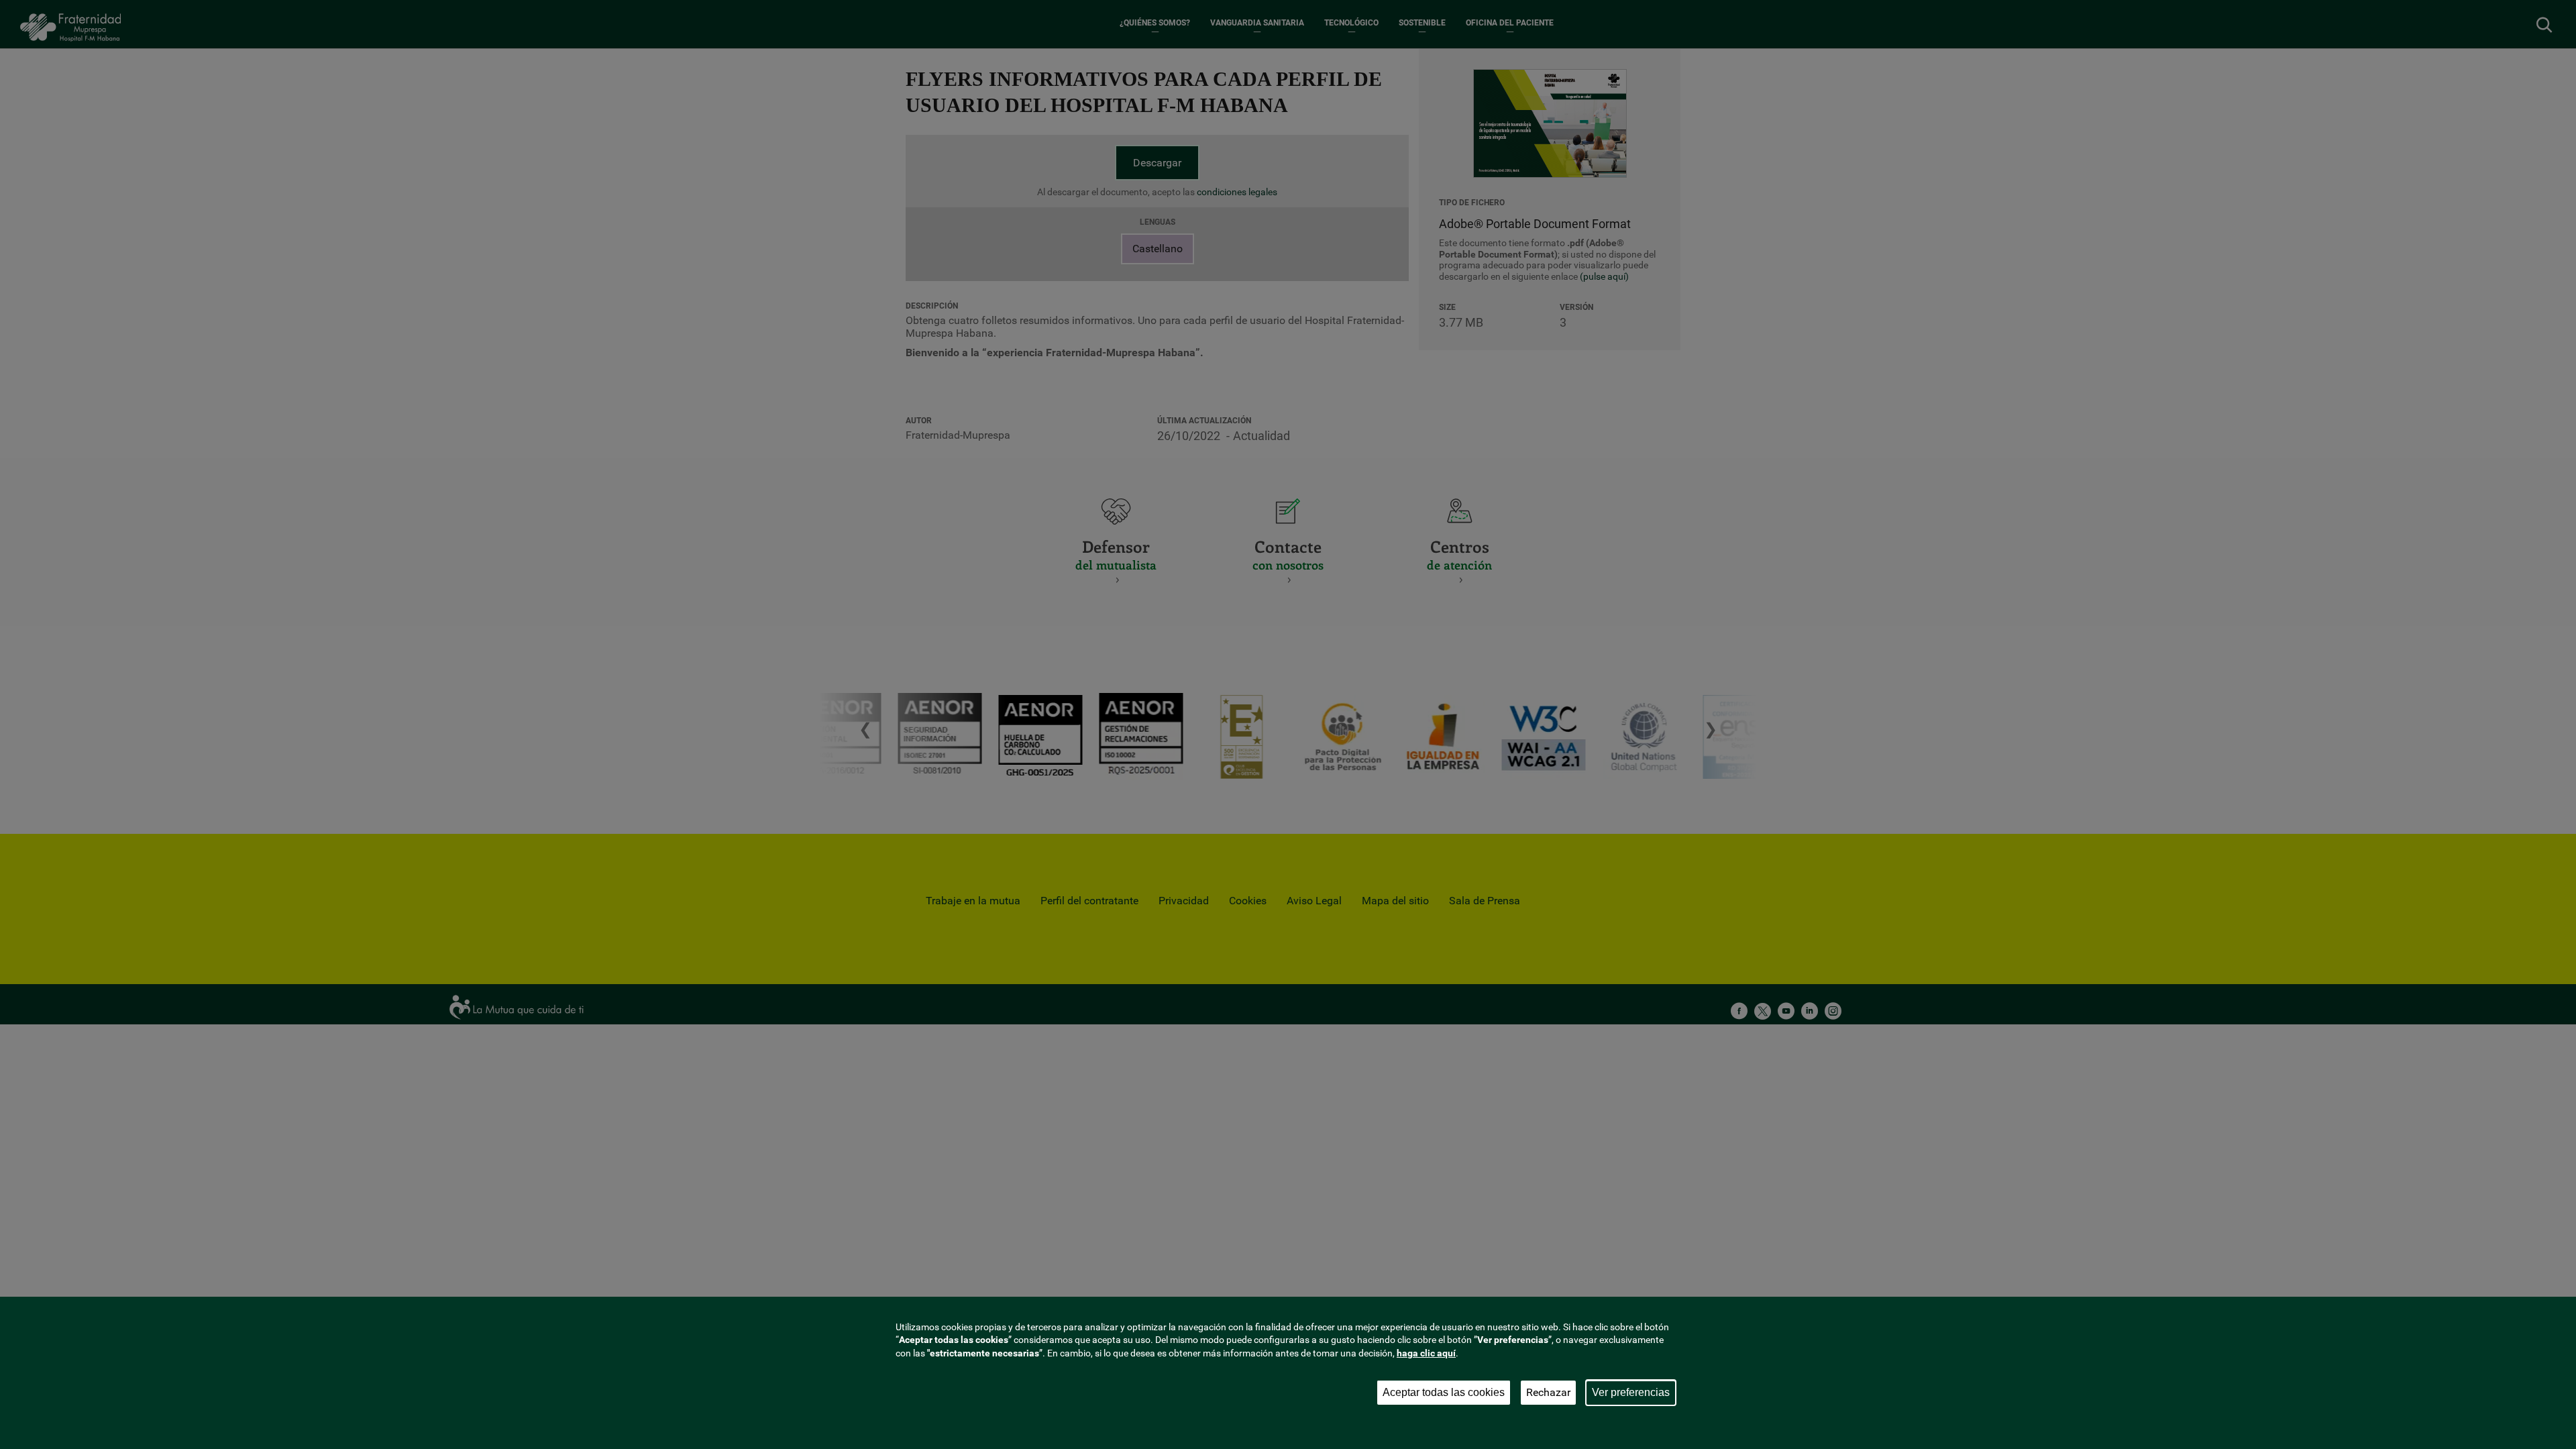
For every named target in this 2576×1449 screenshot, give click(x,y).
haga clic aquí (1426, 1353)
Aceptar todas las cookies (1444, 1392)
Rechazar (1548, 1392)
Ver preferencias (1631, 1392)
